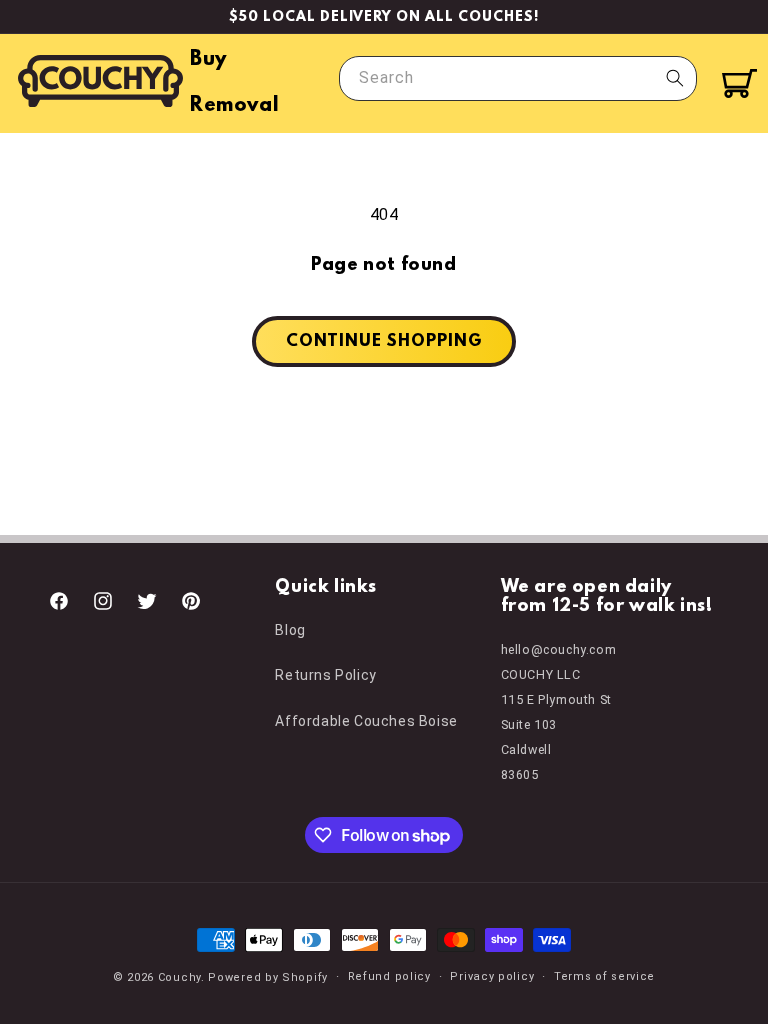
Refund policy (389, 976)
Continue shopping (384, 342)
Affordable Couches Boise (366, 721)
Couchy (179, 977)
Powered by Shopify (268, 977)
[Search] (675, 78)
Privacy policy (492, 976)
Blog (290, 630)
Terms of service (604, 976)
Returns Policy (325, 675)
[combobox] (518, 78)
